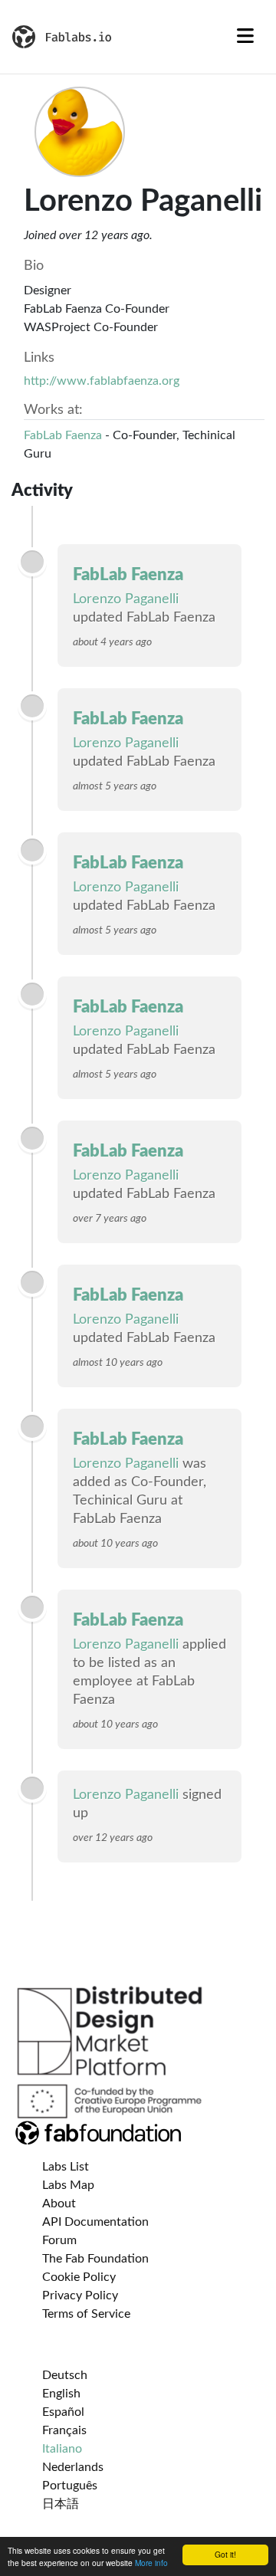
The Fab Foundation (95, 2259)
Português (70, 2486)
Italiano (62, 2449)
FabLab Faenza (63, 435)
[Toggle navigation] (245, 37)
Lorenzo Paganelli (126, 599)
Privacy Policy (80, 2295)
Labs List (66, 2167)
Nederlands (73, 2467)
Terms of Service (86, 2314)
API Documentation (95, 2222)
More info (151, 2563)
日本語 (61, 2504)
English (61, 2394)
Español (63, 2412)
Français (64, 2430)
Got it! (225, 2554)
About (59, 2204)
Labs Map (68, 2185)
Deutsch (65, 2375)
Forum (59, 2240)
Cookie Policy (79, 2277)
